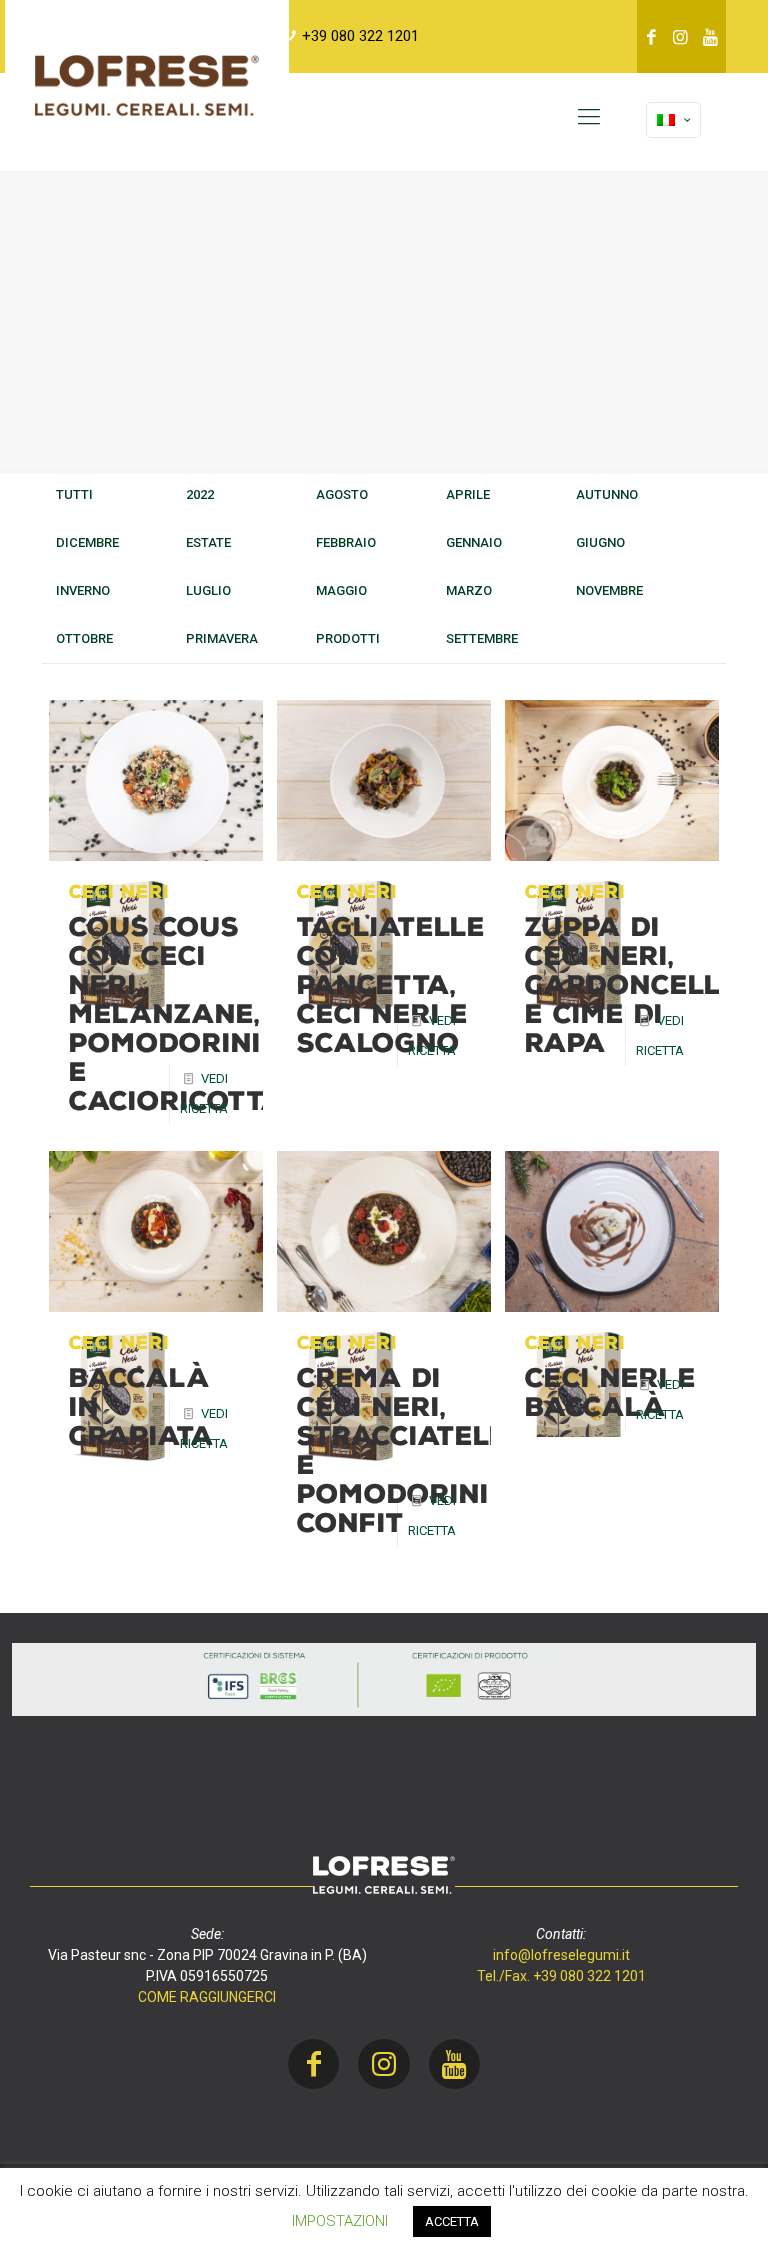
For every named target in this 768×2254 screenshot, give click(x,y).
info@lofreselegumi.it (561, 1955)
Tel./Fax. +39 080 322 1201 (561, 1976)
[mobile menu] (589, 117)
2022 (200, 494)
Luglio (208, 590)
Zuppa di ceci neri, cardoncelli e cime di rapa (627, 985)
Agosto (342, 494)
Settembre (482, 638)
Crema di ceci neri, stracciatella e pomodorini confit (413, 1450)
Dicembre (87, 542)
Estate (208, 542)
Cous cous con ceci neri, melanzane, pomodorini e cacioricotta (176, 1014)
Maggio (341, 590)
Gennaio (474, 542)
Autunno (607, 494)
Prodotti (348, 638)
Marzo (469, 590)
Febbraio (346, 542)
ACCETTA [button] (452, 2221)
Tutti (74, 494)
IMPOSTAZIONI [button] (340, 2221)
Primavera (222, 638)
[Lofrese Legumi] (147, 85)
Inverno (83, 590)
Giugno (600, 542)
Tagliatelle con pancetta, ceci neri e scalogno (391, 985)
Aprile (468, 494)
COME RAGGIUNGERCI (207, 1997)
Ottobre (84, 638)
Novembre (609, 590)
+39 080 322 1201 (360, 36)
